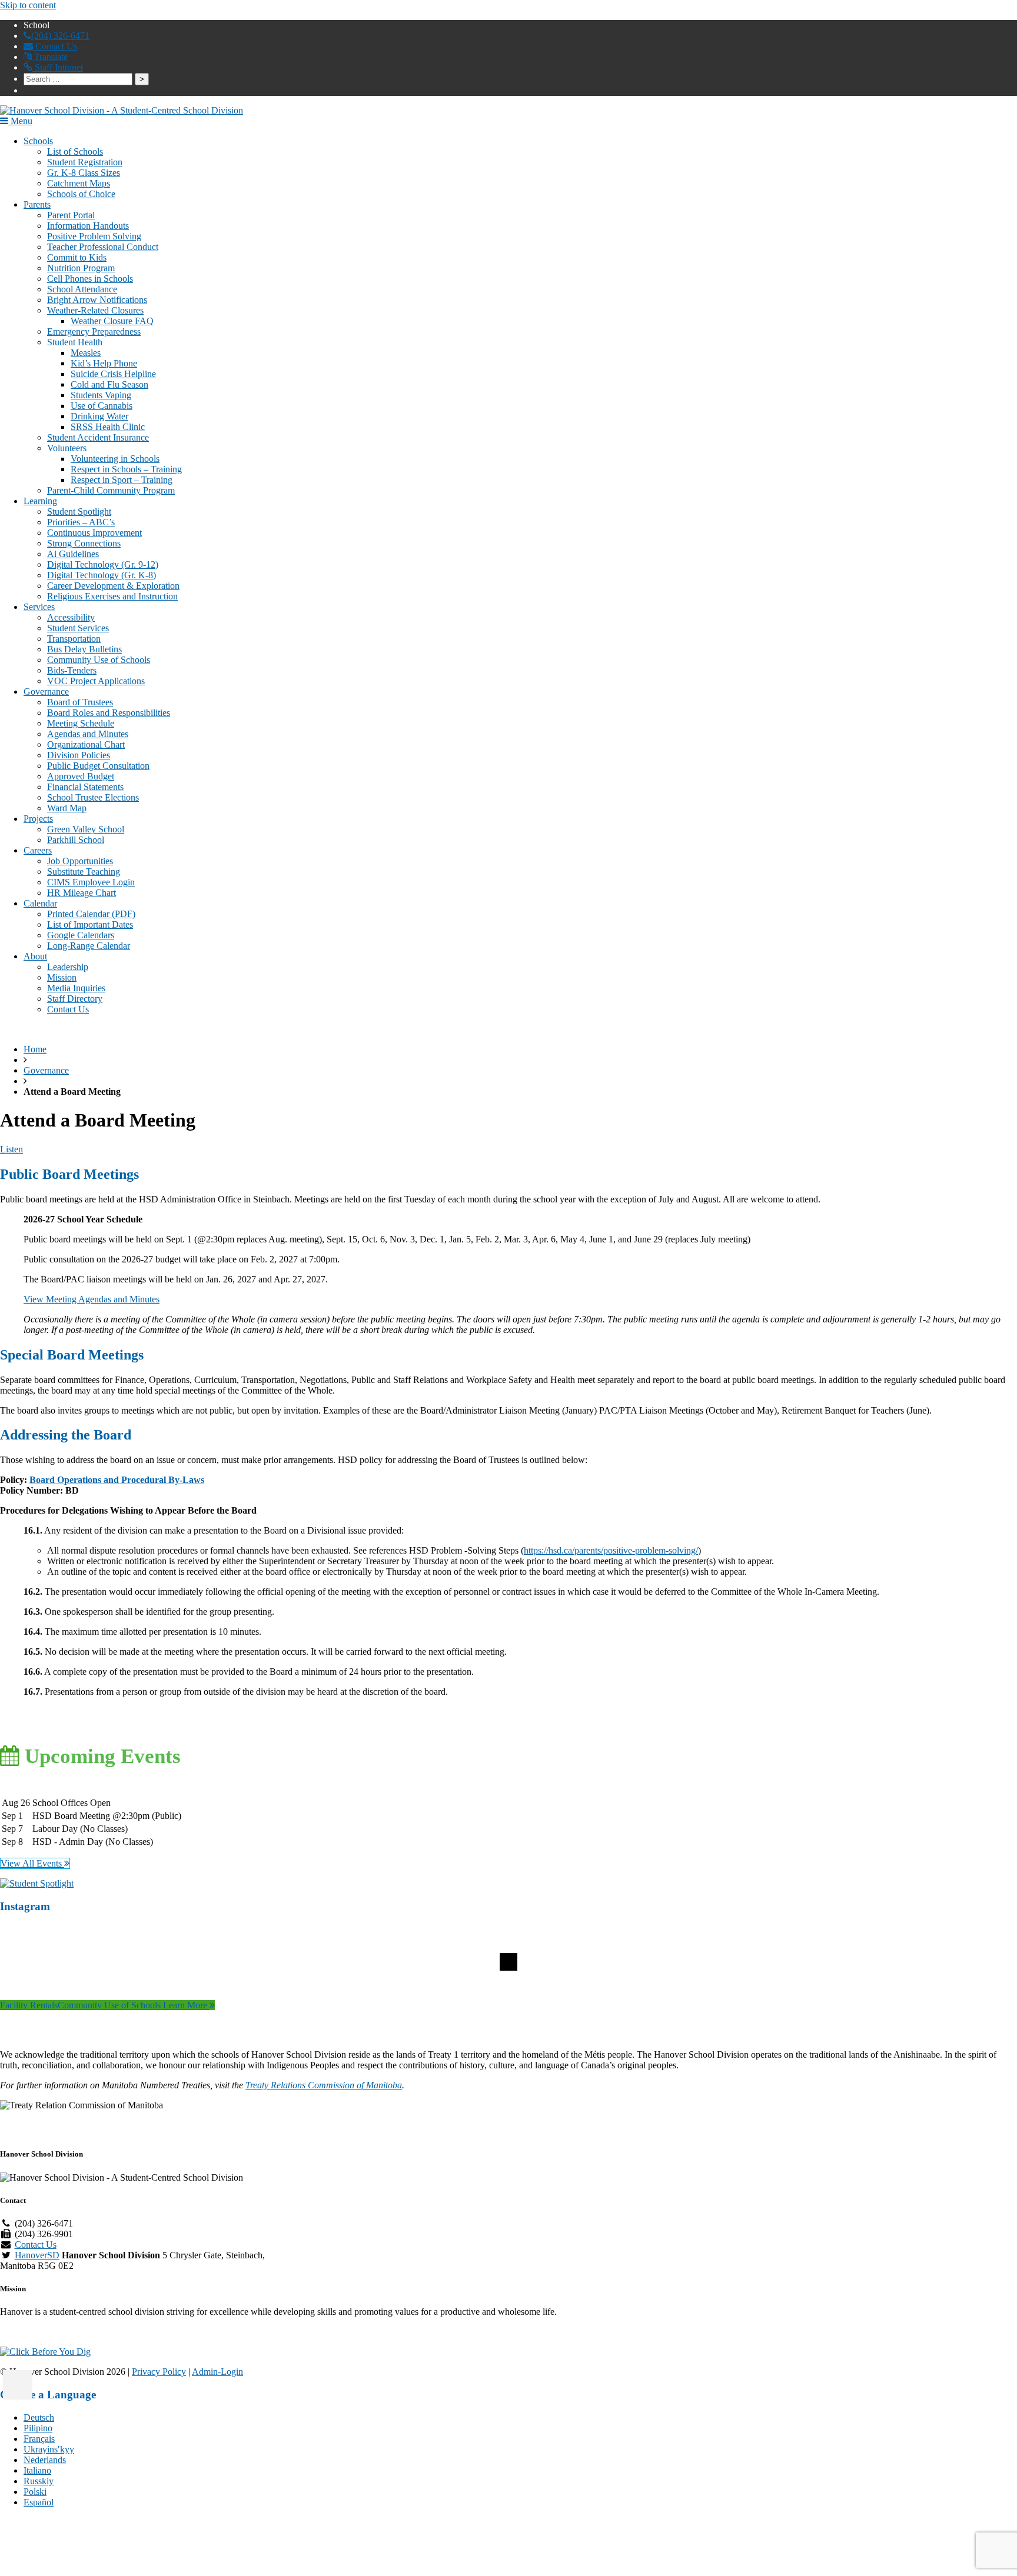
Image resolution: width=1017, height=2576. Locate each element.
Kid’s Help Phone (104, 363)
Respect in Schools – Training (126, 469)
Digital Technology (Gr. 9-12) (103, 564)
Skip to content (28, 5)
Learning (40, 501)
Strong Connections (84, 543)
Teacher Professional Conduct (103, 247)
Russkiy (39, 2481)
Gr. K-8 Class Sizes (84, 173)
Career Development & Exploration (113, 586)
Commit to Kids (77, 257)
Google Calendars (81, 935)
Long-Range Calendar (89, 946)
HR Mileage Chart (82, 893)
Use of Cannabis (102, 406)
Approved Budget (81, 776)
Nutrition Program (81, 268)
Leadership (68, 967)
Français (39, 2439)
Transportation (74, 639)
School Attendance (82, 289)
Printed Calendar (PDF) (91, 914)
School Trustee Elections (93, 797)
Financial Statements (85, 787)
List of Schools (75, 151)
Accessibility (71, 617)
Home (35, 1049)
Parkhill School (76, 840)
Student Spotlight (79, 511)
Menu (20, 121)
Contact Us (55, 46)
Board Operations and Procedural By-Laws (117, 1480)
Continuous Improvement (94, 533)
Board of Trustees (80, 702)
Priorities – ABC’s (81, 522)
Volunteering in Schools (115, 459)
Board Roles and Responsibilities (109, 713)
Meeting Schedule (81, 723)
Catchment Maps (79, 183)
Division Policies (79, 755)
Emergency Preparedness (94, 331)
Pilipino (38, 2428)
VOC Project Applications (96, 681)
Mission (62, 977)
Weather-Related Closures (95, 310)
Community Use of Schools (99, 660)
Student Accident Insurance (98, 437)
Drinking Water (99, 416)
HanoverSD (37, 2255)
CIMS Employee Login (91, 882)
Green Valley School (86, 829)
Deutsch (39, 2417)
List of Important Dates (90, 924)
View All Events (32, 1863)
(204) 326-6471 (60, 36)
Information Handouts (88, 226)
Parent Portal (71, 215)
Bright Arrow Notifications (97, 300)
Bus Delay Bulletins (84, 649)
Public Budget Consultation (98, 766)
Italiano (37, 2470)
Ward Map (67, 808)
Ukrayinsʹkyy (49, 2449)
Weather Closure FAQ (112, 321)
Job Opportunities (80, 861)
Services (39, 607)
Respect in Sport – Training (122, 480)
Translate (50, 57)
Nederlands (45, 2460)
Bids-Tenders (72, 670)
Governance (46, 692)
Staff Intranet (58, 67)
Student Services (78, 628)
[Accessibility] (18, 2385)
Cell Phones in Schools (90, 279)
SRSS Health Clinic (108, 427)
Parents (37, 204)
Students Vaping (101, 395)
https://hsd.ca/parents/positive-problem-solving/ (611, 1550)
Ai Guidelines (73, 554)
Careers (38, 850)
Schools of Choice (81, 194)
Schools (38, 141)
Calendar (40, 903)
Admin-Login (217, 2372)
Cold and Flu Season (109, 384)
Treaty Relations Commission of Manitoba (324, 2085)
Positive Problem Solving (94, 236)
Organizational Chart (86, 744)
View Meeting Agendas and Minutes (92, 1299)
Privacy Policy (159, 2372)
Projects (38, 819)
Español (39, 2502)
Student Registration (85, 162)
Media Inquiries (76, 988)
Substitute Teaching (84, 872)
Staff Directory (75, 999)
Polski (35, 2492)
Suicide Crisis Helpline (113, 374)
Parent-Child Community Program (111, 490)
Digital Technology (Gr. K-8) (102, 575)
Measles (86, 353)
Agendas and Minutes (88, 734)
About (35, 956)
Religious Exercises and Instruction (112, 596)
